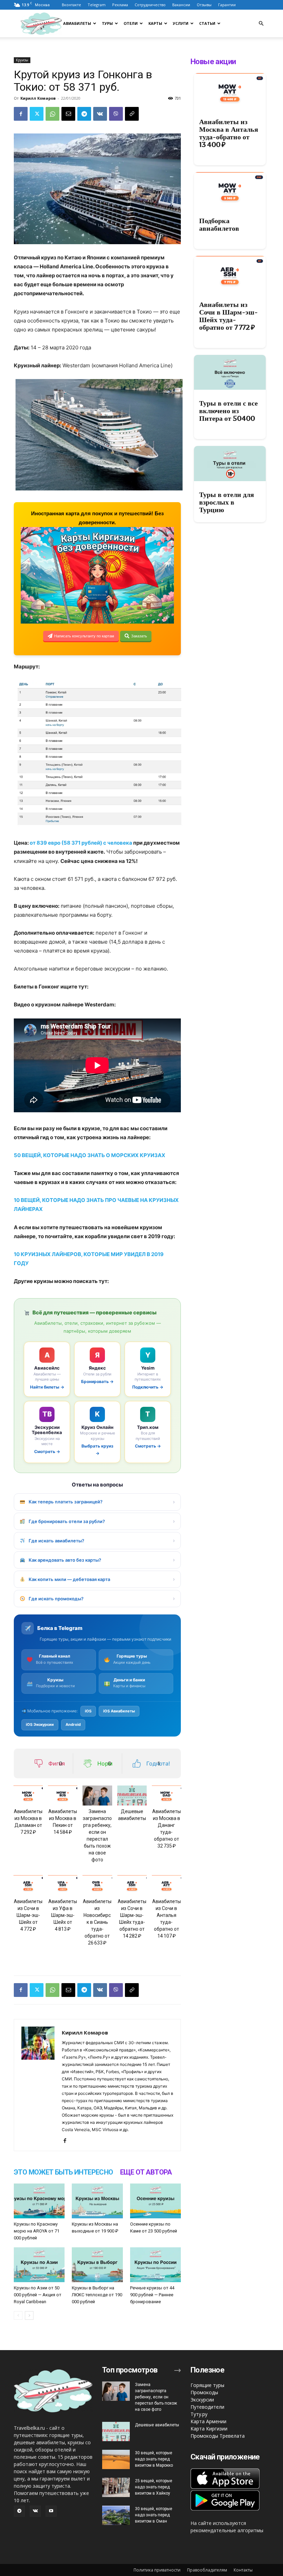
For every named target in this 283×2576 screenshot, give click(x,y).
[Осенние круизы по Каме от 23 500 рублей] (155, 2201)
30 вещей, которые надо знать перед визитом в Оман (154, 2515)
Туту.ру (199, 2414)
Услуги (181, 23)
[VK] (100, 114)
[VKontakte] (35, 2511)
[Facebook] (21, 114)
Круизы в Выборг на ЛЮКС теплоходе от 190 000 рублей (97, 2295)
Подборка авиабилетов (219, 225)
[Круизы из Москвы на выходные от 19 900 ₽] (97, 2201)
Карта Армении (208, 2421)
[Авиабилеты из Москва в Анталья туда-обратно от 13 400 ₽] (230, 91)
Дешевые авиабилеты (157, 2425)
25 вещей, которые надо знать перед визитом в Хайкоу (154, 2487)
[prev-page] (18, 2315)
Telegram (97, 5)
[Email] (68, 114)
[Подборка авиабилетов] (230, 190)
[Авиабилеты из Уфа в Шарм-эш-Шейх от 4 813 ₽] (63, 1885)
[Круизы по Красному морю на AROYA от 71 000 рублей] (39, 2201)
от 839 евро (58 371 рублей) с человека (81, 843)
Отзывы (204, 5)
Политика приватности (157, 2570)
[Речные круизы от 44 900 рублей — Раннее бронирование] (155, 2265)
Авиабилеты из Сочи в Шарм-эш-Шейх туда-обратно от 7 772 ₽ (228, 316)
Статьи (207, 23)
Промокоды (204, 2392)
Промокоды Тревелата (218, 2436)
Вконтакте (71, 5)
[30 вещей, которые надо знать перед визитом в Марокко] (116, 2459)
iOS (88, 1711)
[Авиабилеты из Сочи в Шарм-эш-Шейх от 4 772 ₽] (28, 1885)
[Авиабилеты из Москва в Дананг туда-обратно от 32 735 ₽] (167, 1796)
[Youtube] (51, 2511)
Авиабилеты (77, 23)
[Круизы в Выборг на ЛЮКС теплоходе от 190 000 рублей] (97, 2265)
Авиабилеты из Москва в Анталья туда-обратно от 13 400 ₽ (229, 133)
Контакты (243, 2570)
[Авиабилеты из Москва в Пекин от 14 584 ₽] (63, 1796)
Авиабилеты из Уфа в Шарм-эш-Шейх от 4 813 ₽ (63, 1915)
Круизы (22, 60)
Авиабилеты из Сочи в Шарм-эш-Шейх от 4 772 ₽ (28, 1915)
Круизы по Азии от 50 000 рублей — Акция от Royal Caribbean (38, 2295)
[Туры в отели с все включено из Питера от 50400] (230, 372)
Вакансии (181, 5)
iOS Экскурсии (40, 1724)
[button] (261, 24)
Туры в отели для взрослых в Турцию (227, 502)
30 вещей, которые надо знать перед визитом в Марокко (154, 2459)
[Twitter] (37, 114)
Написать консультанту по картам (84, 636)
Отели (131, 23)
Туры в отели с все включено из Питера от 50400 (228, 411)
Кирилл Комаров (38, 98)
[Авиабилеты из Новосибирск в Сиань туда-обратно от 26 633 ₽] (97, 1885)
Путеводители (207, 2407)
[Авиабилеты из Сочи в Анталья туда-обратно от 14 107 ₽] (167, 1885)
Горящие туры (207, 2385)
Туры (107, 23)
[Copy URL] (132, 114)
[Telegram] (84, 114)
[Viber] (116, 114)
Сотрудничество (150, 5)
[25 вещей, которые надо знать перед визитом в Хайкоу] (116, 2487)
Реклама (120, 5)
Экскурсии (202, 2400)
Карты (155, 23)
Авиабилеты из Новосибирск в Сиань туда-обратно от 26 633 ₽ (97, 1922)
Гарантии (227, 5)
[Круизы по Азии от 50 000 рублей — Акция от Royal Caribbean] (39, 2265)
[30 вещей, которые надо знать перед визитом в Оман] (116, 2515)
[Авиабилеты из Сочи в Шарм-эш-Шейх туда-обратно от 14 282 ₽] (132, 1885)
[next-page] (29, 2315)
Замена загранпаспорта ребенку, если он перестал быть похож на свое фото (156, 2397)
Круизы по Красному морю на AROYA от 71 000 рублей (37, 2231)
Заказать (139, 636)
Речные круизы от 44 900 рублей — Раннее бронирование (152, 2295)
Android (73, 1724)
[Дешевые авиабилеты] (132, 1796)
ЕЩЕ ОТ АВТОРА (146, 2172)
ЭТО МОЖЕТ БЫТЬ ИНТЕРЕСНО (64, 2172)
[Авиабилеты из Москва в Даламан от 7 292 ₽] (28, 1796)
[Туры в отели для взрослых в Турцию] (230, 464)
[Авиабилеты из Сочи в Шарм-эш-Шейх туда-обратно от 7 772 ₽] (230, 273)
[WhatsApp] (52, 114)
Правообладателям (207, 2570)
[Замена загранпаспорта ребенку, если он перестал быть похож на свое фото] (97, 1796)
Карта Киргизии (209, 2429)
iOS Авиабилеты (119, 1711)
